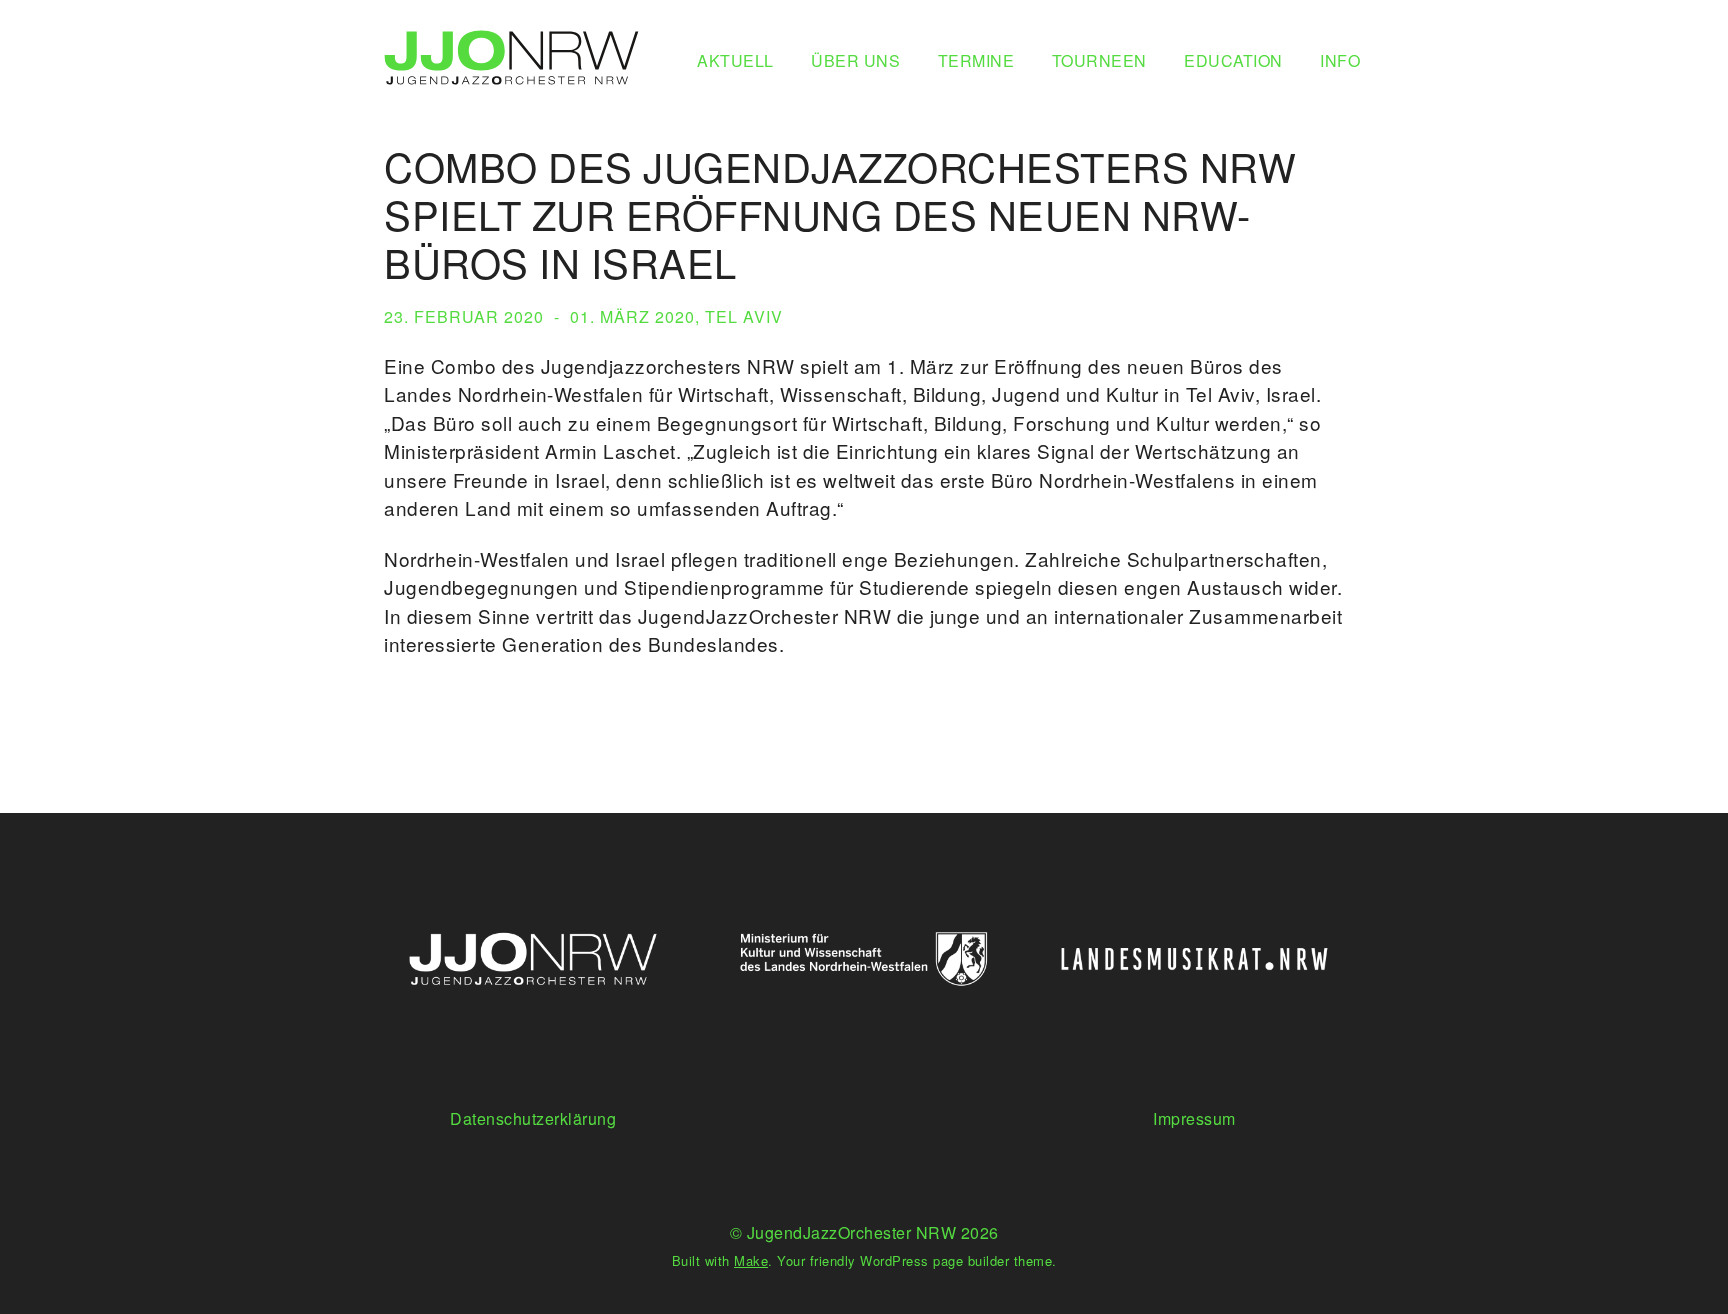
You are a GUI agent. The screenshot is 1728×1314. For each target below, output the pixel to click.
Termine (976, 60)
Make (751, 1260)
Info (1340, 60)
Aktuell (735, 60)
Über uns (855, 60)
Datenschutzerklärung (533, 1118)
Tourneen (1099, 60)
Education (1233, 60)
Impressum (1194, 1118)
